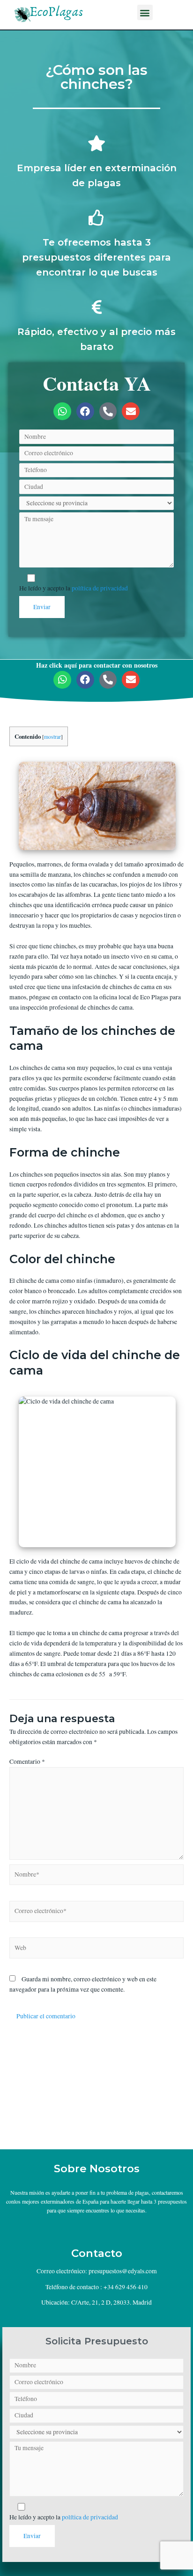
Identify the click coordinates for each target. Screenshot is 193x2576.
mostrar (52, 737)
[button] (145, 12)
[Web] (96, 1950)
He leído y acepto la (74, 588)
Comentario (27, 1761)
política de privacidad (100, 588)
